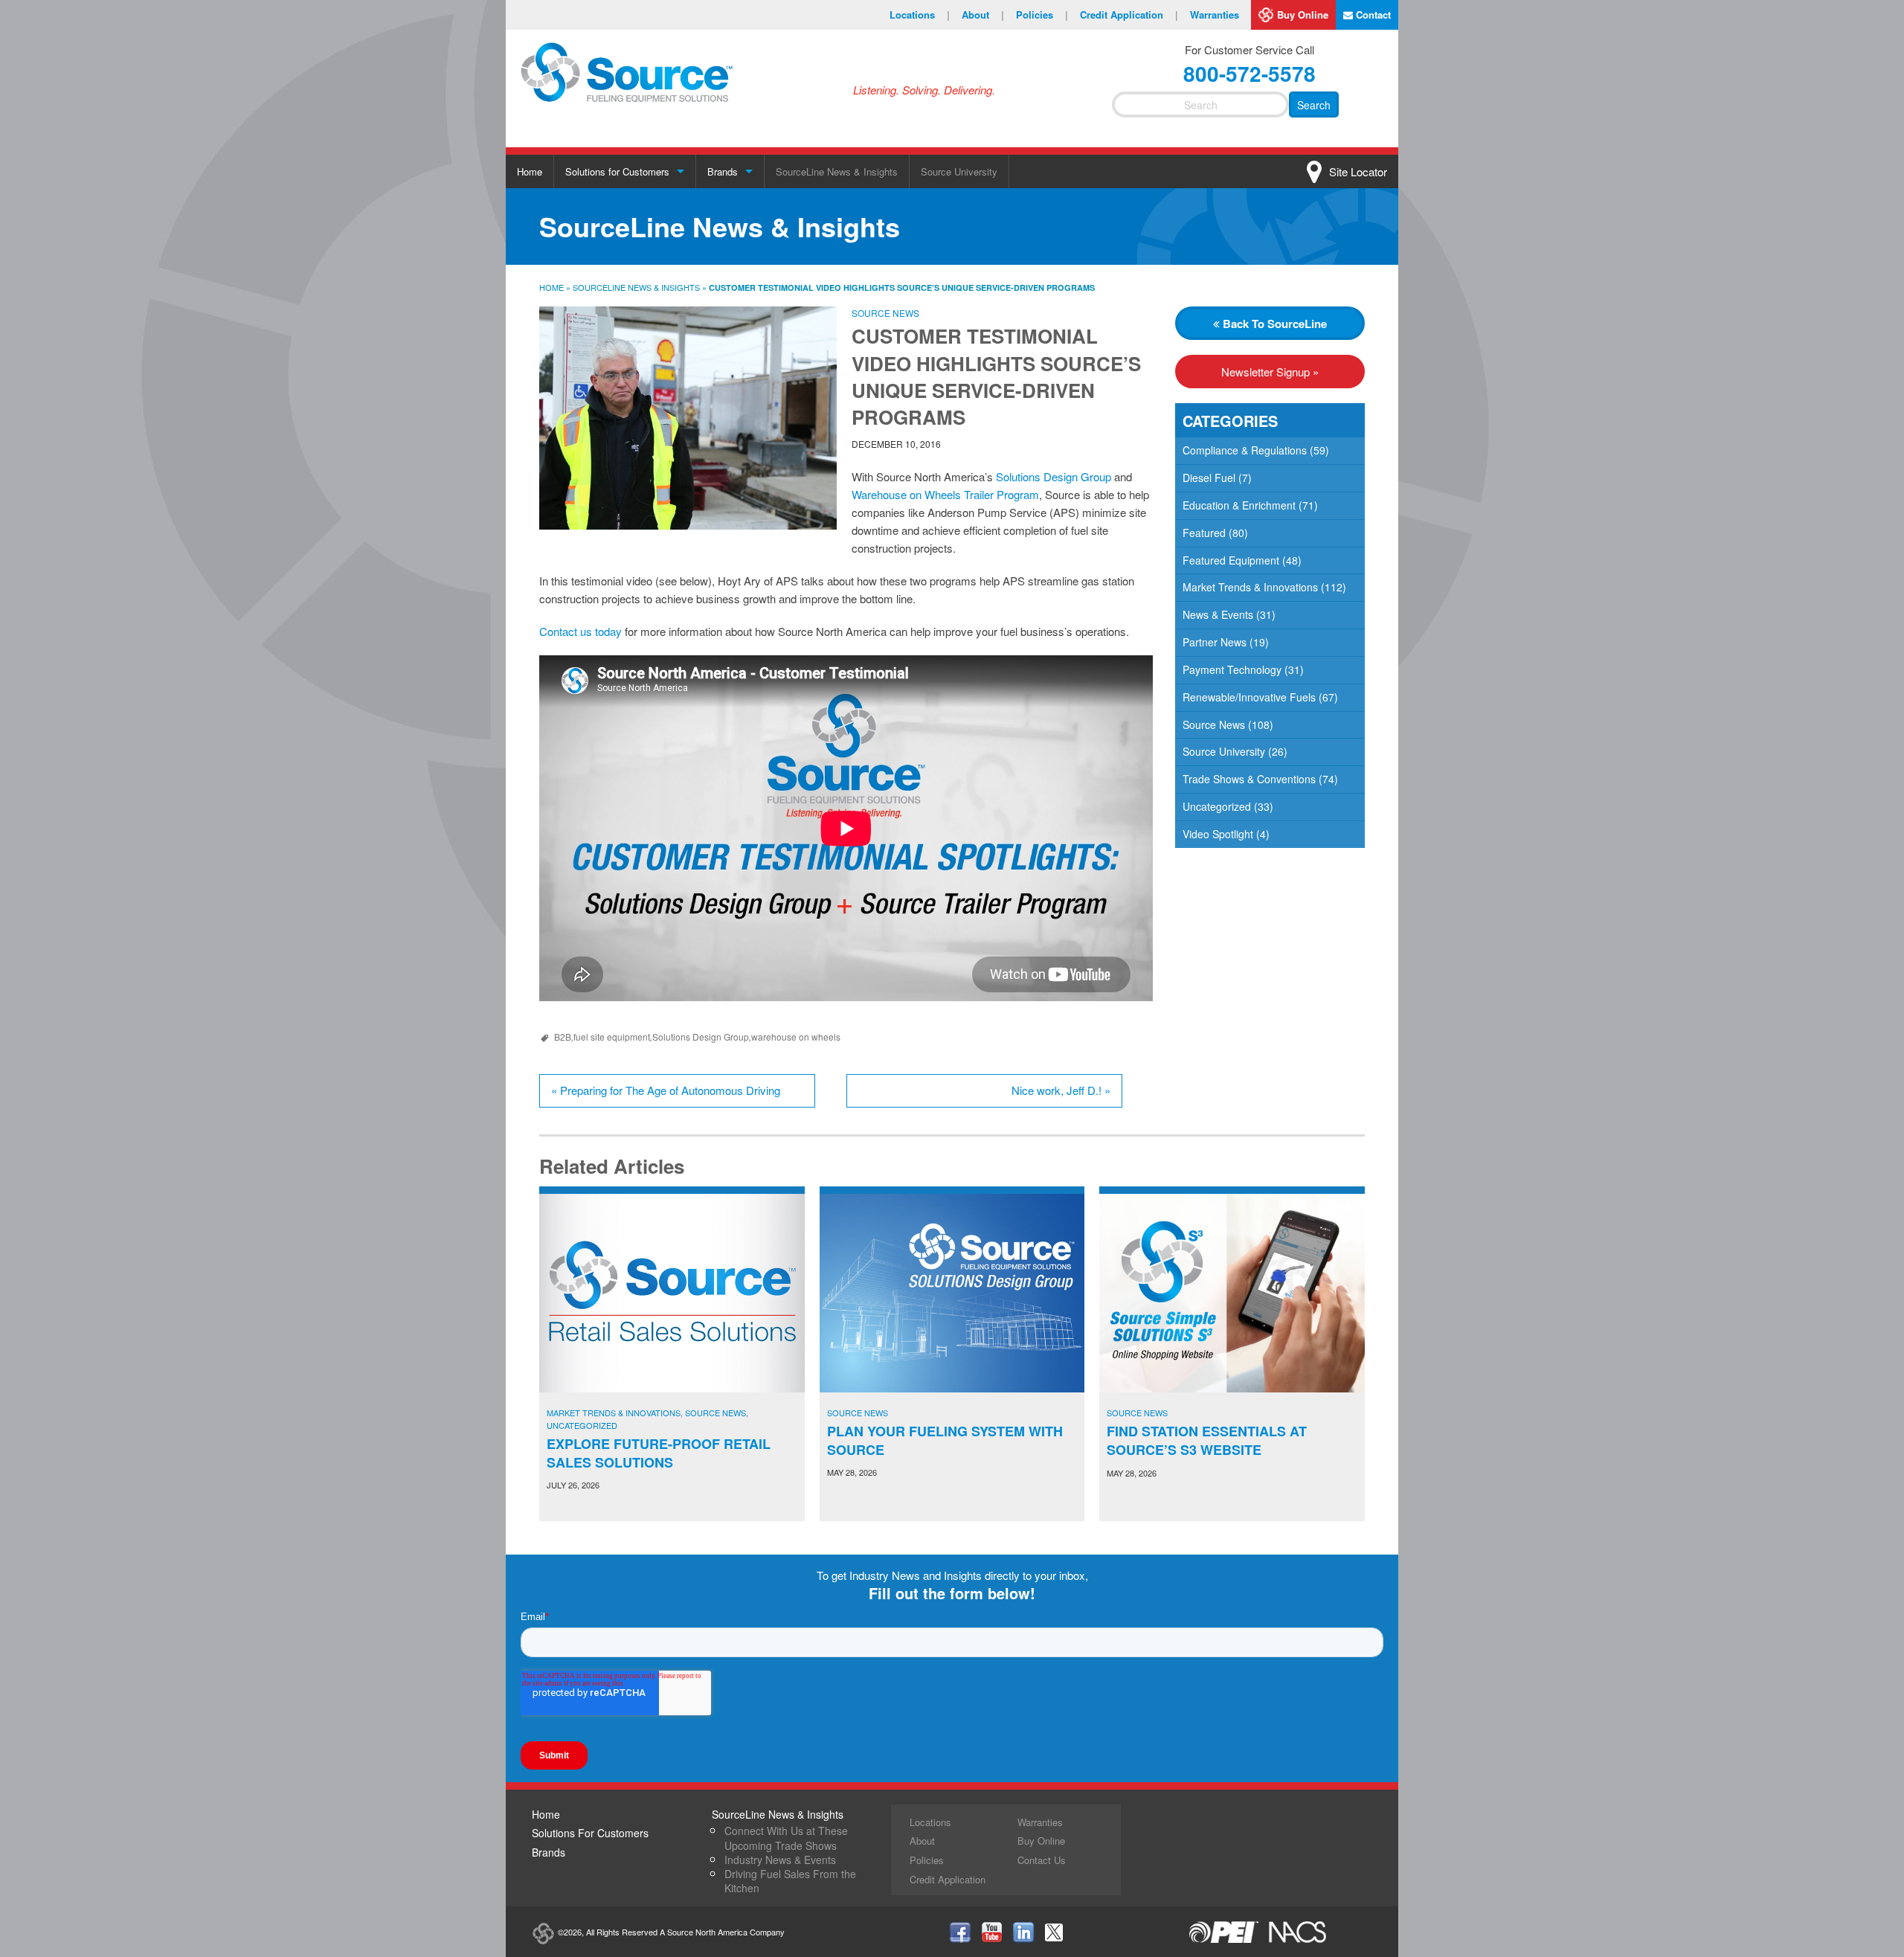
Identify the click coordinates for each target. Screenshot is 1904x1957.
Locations (920, 15)
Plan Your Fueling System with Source (945, 1440)
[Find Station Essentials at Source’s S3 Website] (1232, 1294)
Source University (959, 171)
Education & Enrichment (1239, 505)
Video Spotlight (1218, 834)
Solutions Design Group (1054, 476)
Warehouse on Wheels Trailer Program (945, 494)
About (983, 15)
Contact (1372, 15)
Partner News (1215, 642)
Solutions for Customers (617, 171)
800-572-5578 (1249, 73)
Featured (1204, 533)
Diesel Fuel (1209, 478)
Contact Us (1042, 1860)
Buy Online (1303, 15)
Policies (1042, 15)
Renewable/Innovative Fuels (1249, 697)
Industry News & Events (780, 1860)
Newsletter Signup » (1270, 372)
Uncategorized (1217, 806)
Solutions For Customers (590, 1833)
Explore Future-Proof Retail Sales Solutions (659, 1453)
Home (530, 171)
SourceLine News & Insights (837, 171)
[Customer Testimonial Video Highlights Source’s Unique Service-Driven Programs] (688, 418)
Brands (723, 171)
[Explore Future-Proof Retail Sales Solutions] (672, 1293)
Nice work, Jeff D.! (1061, 1090)
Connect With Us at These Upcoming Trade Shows (786, 1838)
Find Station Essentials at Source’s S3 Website (1207, 1440)
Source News (885, 313)
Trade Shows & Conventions (1249, 779)
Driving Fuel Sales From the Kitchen (790, 1881)
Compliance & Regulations (1245, 450)
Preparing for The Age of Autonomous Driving (666, 1090)
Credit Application (1129, 15)
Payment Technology (1232, 669)
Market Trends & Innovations (1250, 587)
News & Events (1218, 614)
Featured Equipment (1231, 560)
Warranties (1215, 15)
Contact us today (580, 631)
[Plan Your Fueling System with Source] (952, 1293)
